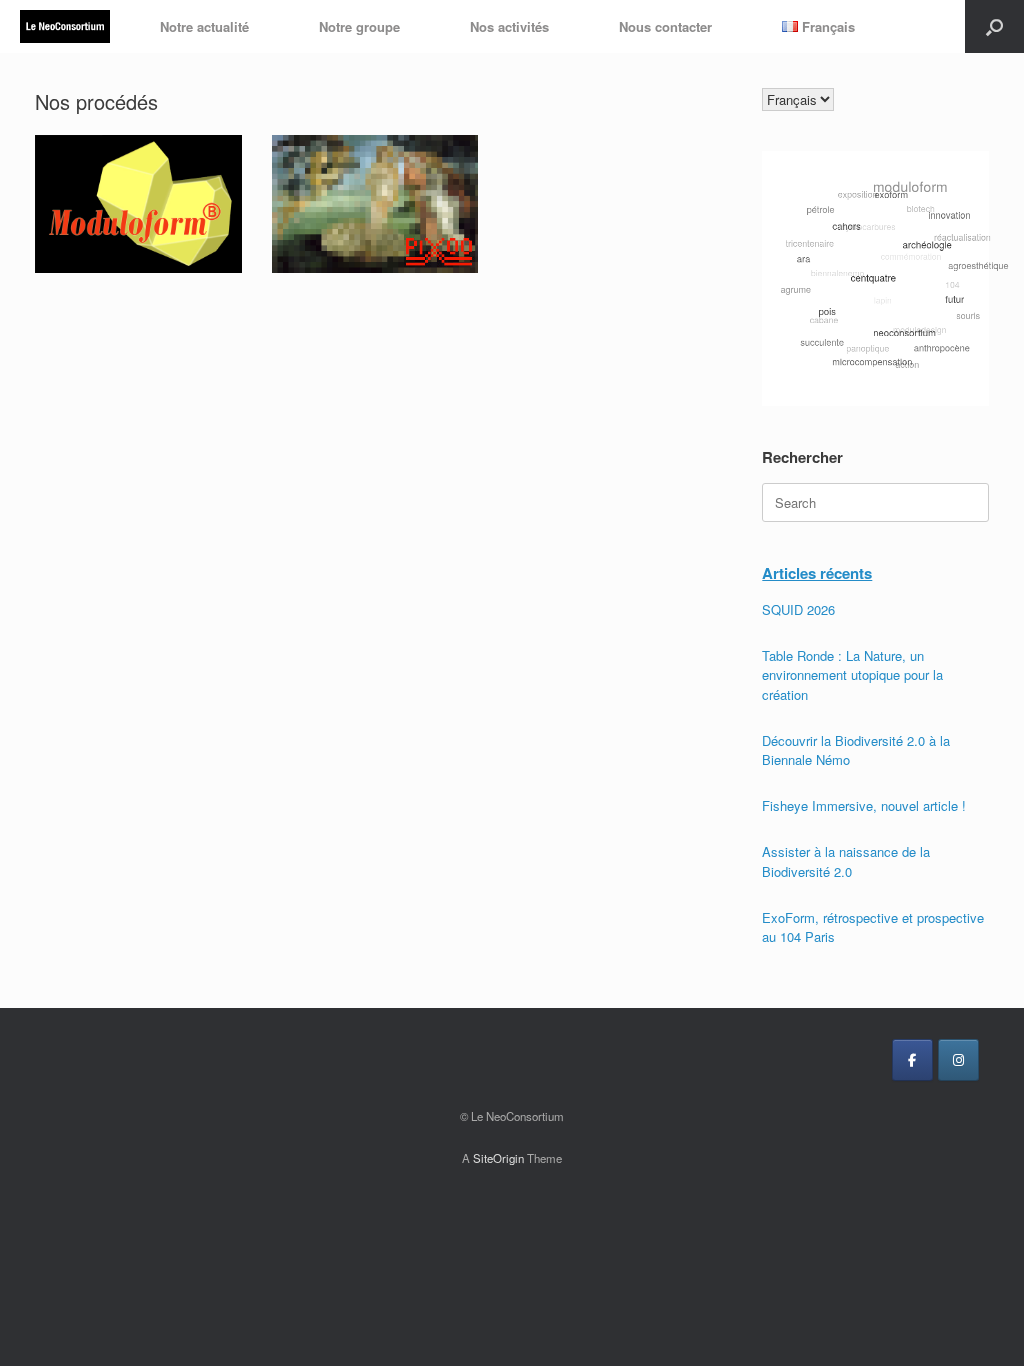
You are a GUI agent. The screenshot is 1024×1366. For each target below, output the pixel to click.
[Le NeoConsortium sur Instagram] (958, 1060)
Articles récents (817, 573)
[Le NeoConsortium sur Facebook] (912, 1060)
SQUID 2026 (798, 609)
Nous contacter (665, 26)
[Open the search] (994, 26)
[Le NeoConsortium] (65, 26)
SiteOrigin (498, 1158)
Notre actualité (204, 26)
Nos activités (509, 26)
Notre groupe (359, 26)
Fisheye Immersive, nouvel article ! (864, 805)
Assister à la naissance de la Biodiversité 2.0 (846, 861)
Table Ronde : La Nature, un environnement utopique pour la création (852, 675)
